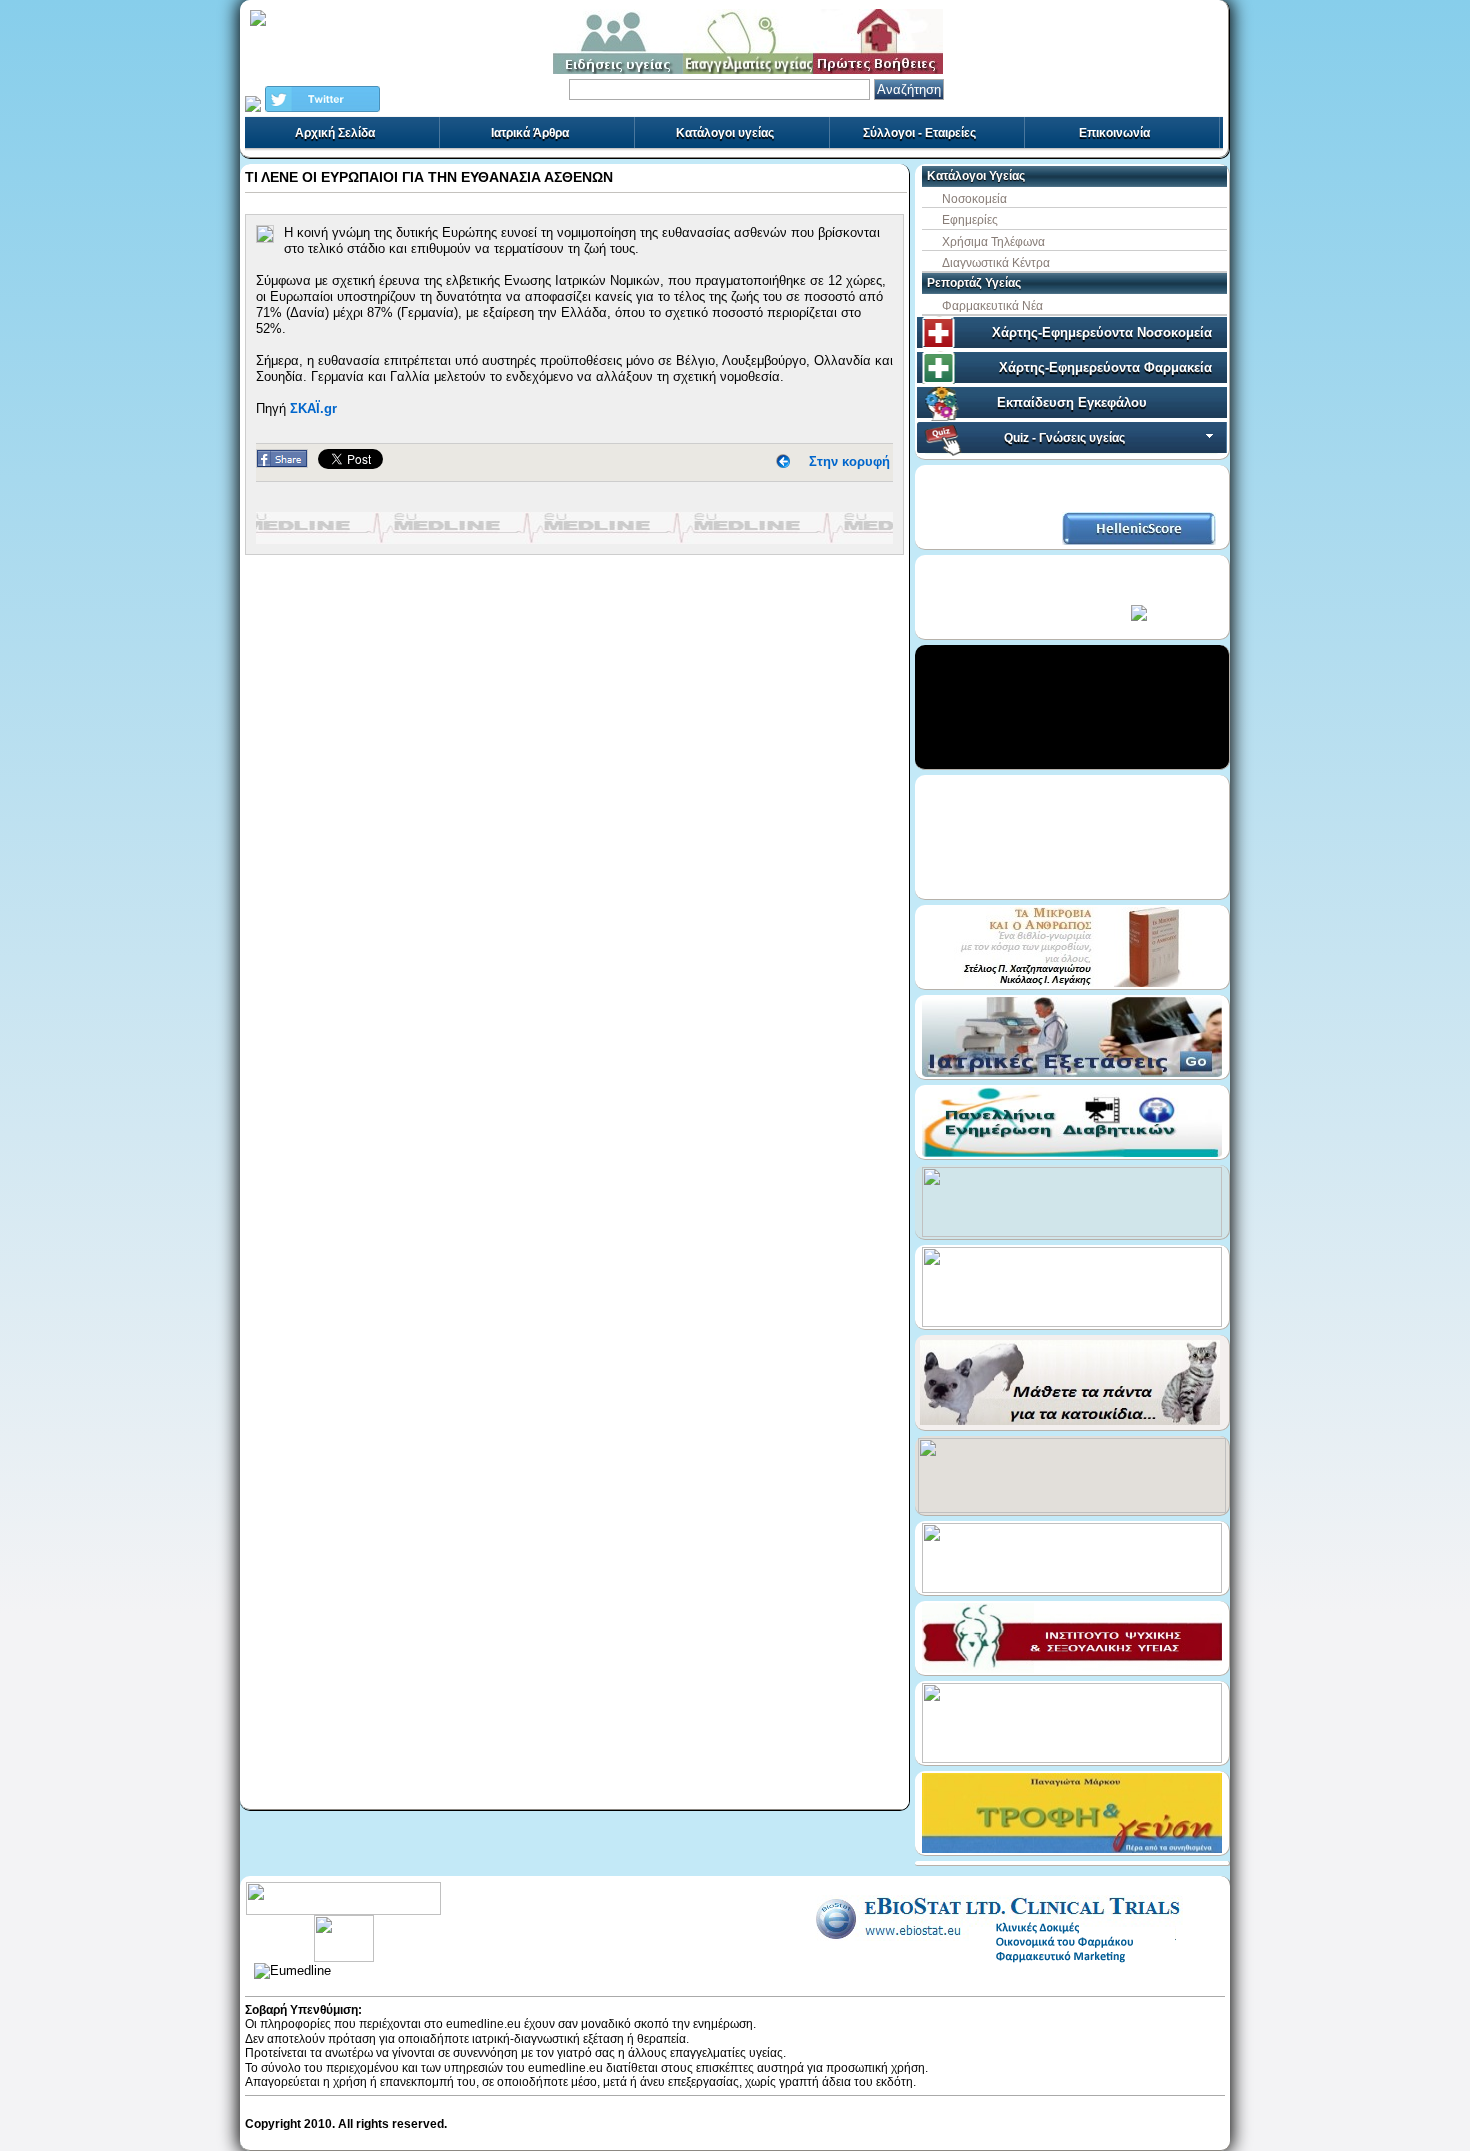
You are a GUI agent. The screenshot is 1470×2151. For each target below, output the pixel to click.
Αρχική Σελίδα (335, 133)
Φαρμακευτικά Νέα (992, 306)
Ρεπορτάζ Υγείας (974, 283)
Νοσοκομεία (974, 199)
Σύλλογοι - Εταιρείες (919, 133)
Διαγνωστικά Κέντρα (996, 263)
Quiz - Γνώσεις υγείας (1064, 438)
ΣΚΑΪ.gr (313, 408)
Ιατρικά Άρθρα (530, 133)
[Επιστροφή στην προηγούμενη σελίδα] (783, 461)
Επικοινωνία (1114, 133)
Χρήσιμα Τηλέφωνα (993, 242)
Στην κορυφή (849, 461)
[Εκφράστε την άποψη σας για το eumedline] (343, 1922)
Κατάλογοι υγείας (725, 133)
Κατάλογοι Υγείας (976, 176)
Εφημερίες (970, 220)
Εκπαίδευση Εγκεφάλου (1072, 402)
